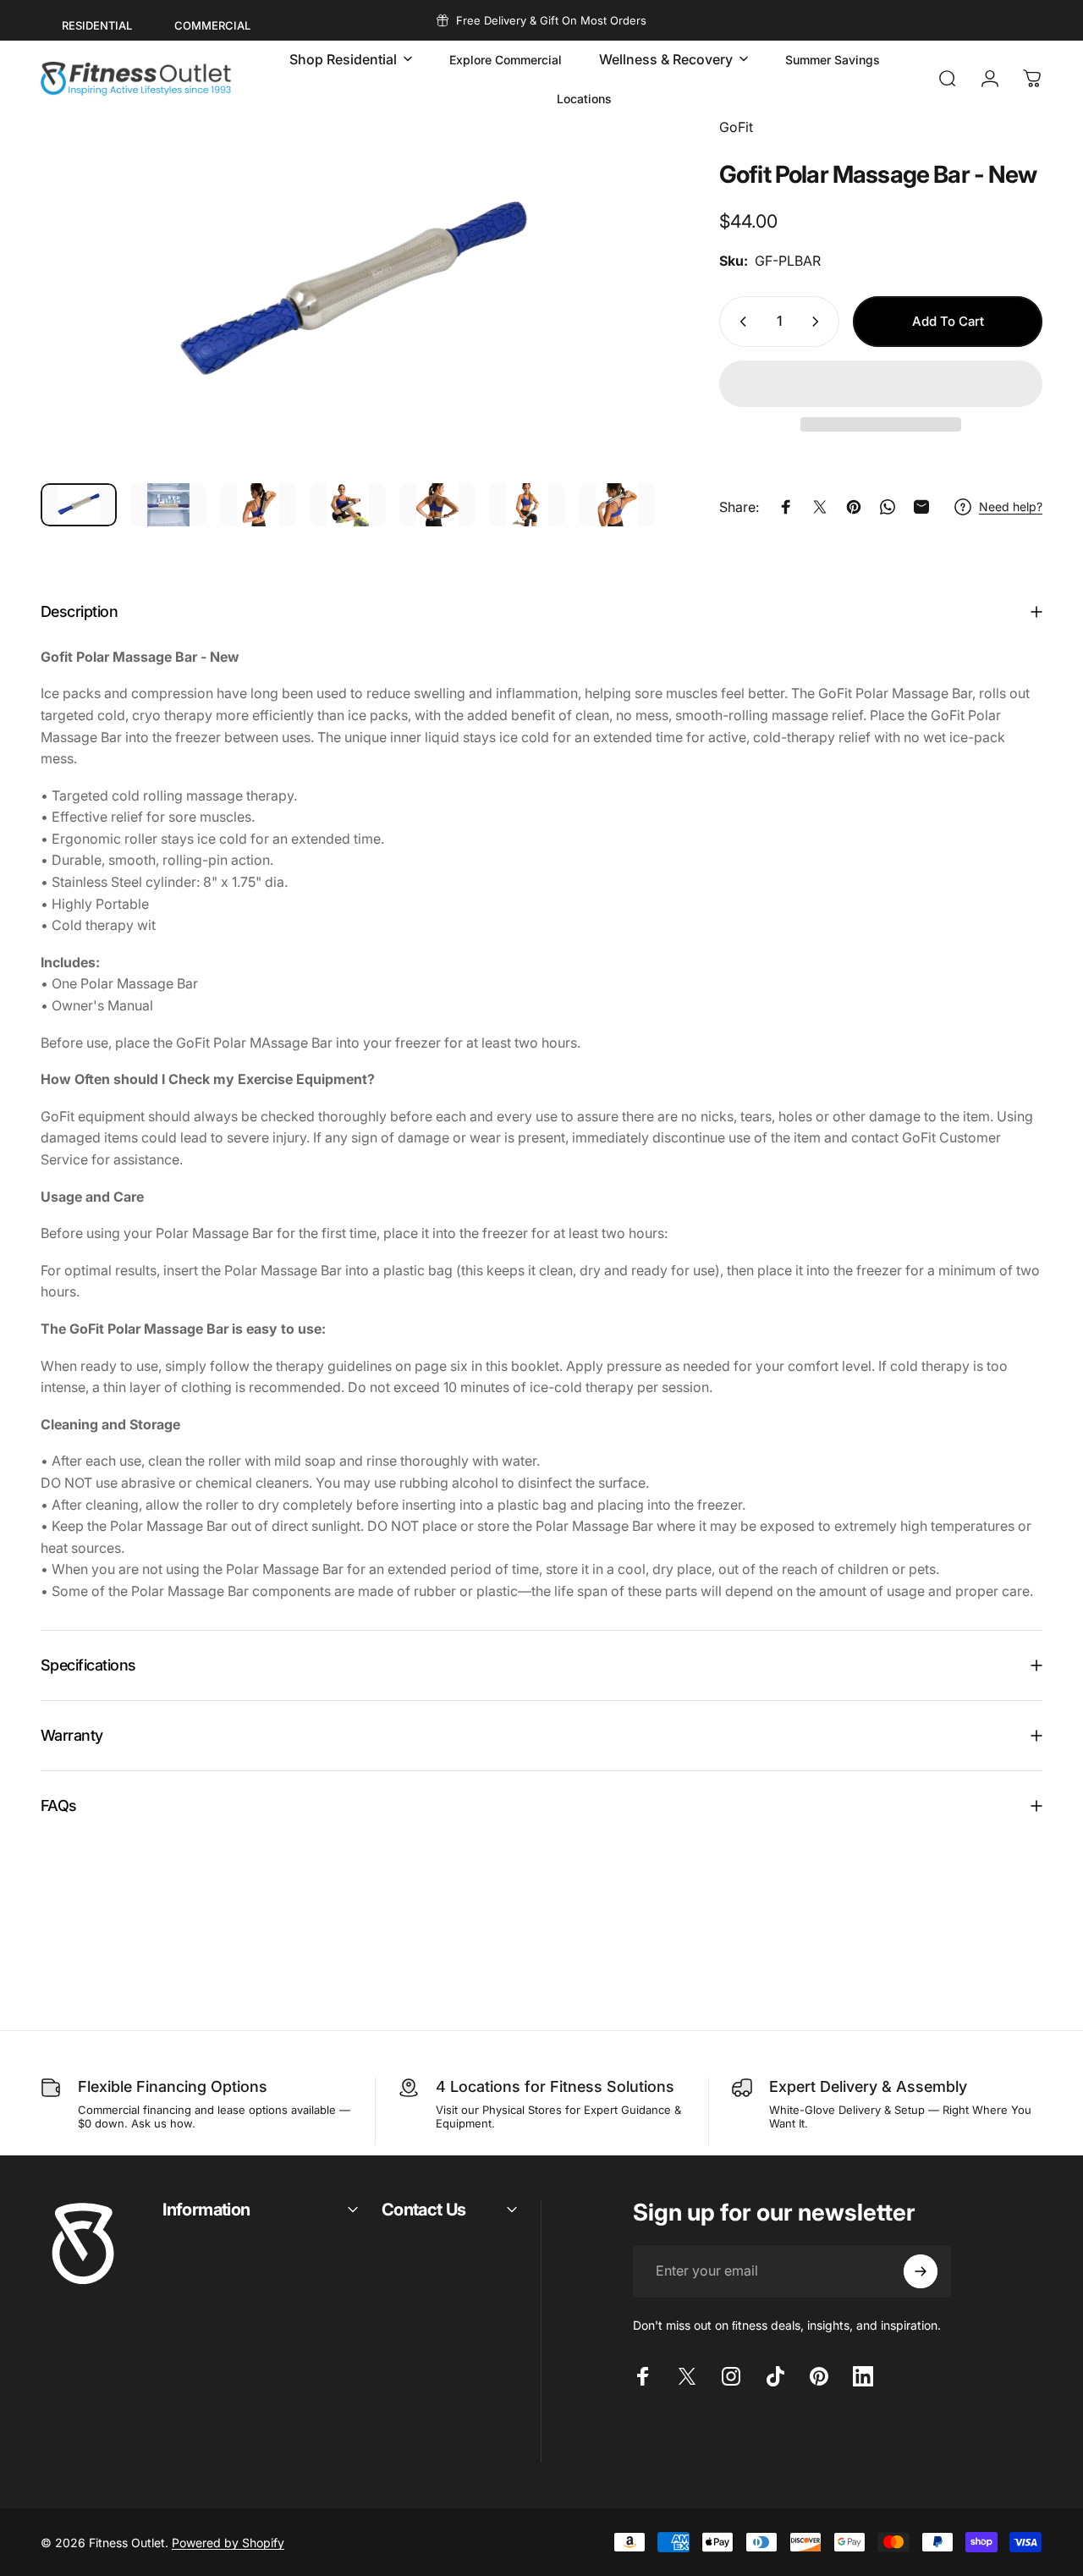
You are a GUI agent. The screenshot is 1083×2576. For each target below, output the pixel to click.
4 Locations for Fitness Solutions (555, 2086)
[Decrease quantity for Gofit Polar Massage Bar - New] (739, 322)
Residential (97, 25)
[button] (881, 384)
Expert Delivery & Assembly (868, 2086)
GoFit (736, 127)
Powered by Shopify (228, 2543)
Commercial (212, 25)
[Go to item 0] (79, 505)
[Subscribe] (921, 2271)
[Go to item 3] (258, 505)
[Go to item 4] (348, 505)
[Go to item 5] (437, 505)
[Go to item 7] (617, 505)
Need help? (1011, 506)
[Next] (624, 321)
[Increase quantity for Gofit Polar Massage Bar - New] (819, 322)
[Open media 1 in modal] (354, 293)
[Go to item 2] (168, 505)
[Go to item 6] (527, 505)
